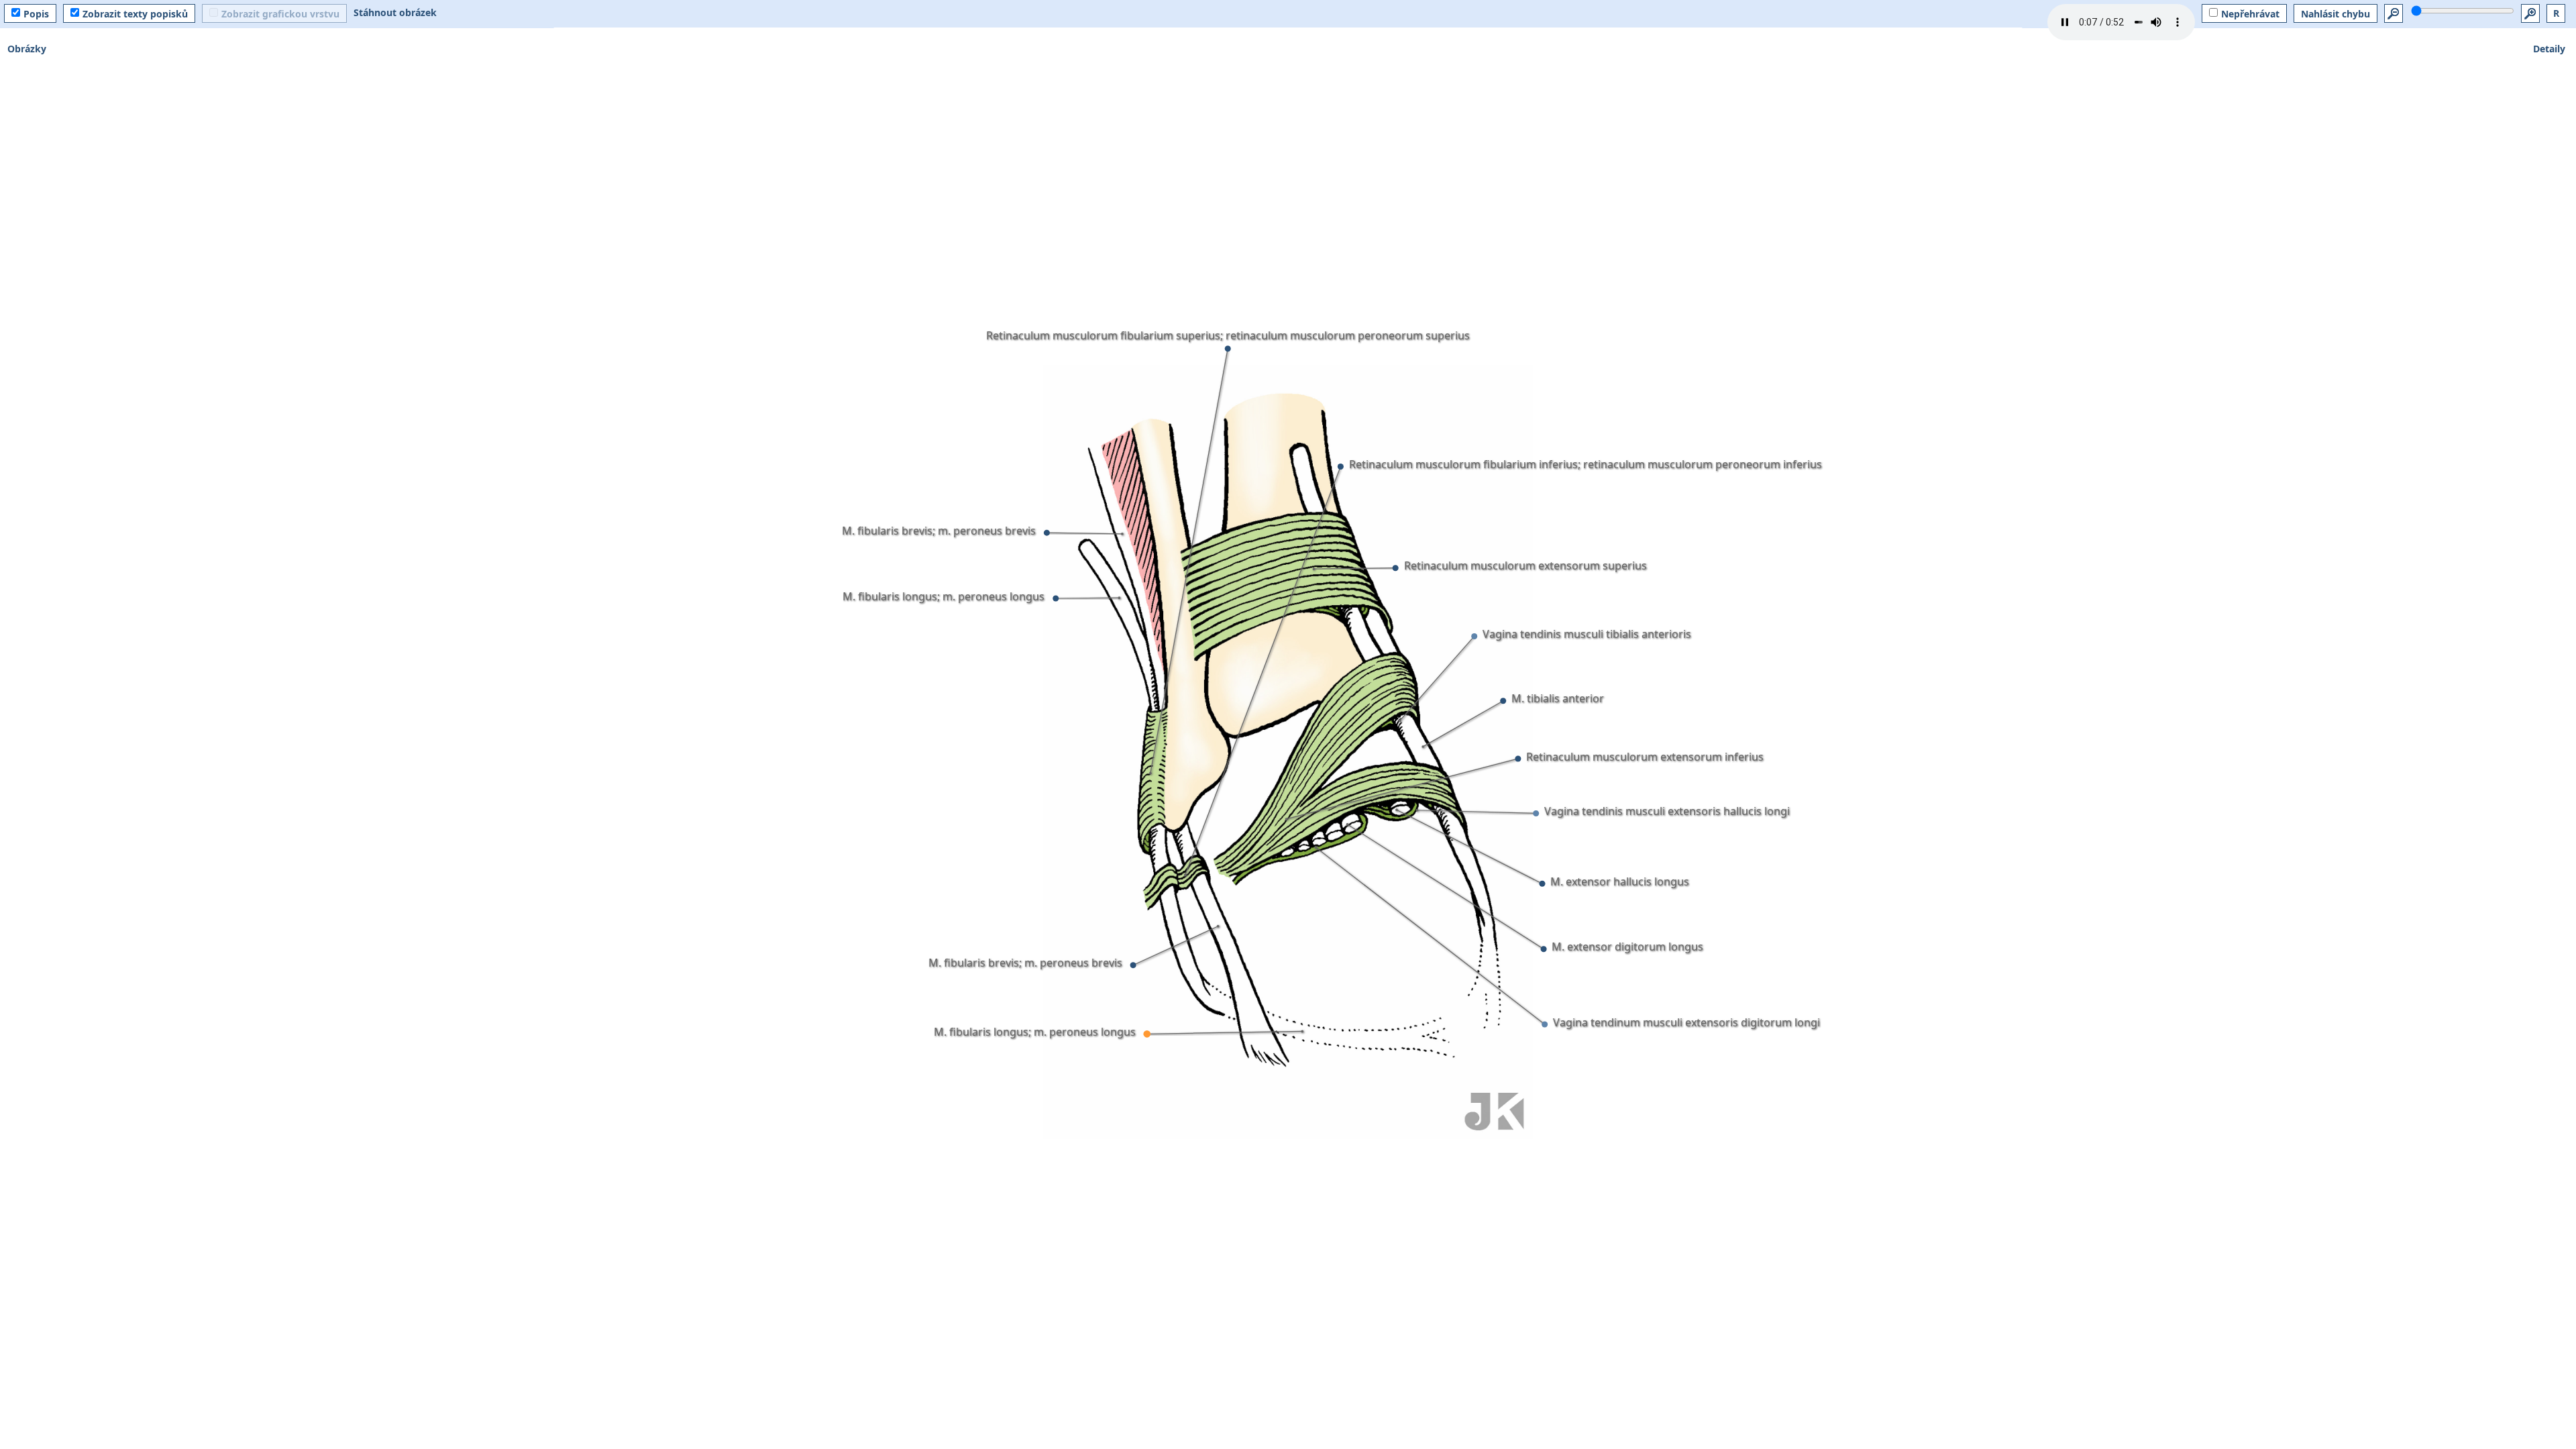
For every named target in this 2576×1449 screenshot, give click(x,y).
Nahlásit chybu (2336, 14)
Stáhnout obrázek (395, 12)
